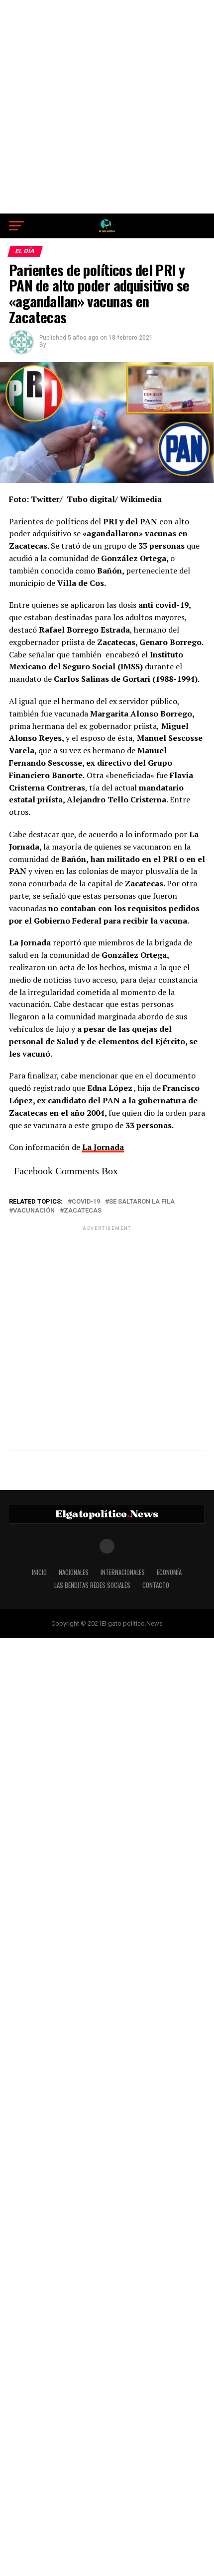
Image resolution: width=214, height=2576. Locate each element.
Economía (169, 1572)
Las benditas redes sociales (92, 1585)
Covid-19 (86, 1202)
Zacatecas (83, 1211)
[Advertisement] (107, 107)
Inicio (39, 1572)
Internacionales (123, 1572)
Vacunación (34, 1211)
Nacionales (74, 1572)
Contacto (156, 1585)
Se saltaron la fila (142, 1202)
